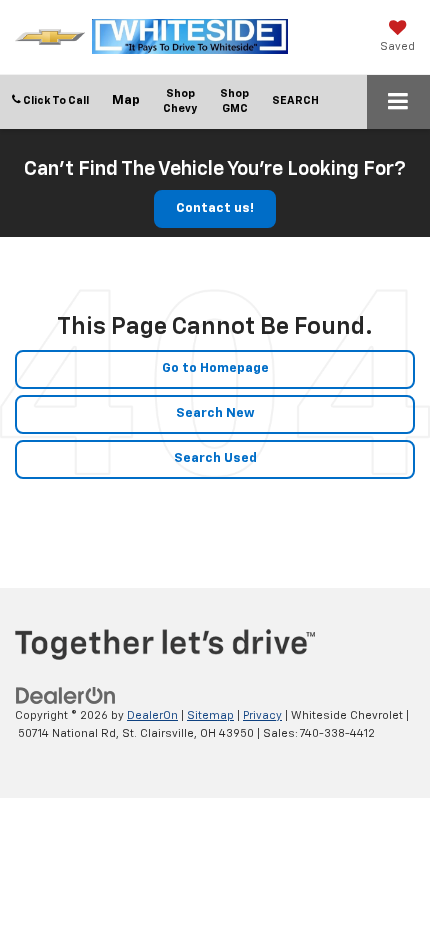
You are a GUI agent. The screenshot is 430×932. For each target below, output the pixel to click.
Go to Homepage (215, 368)
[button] (50, 100)
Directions (126, 102)
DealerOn (152, 715)
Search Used (215, 458)
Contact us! (215, 208)
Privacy (262, 715)
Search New (215, 413)
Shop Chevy (180, 101)
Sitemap (210, 715)
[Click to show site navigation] (398, 102)
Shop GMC (234, 101)
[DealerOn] (66, 695)
